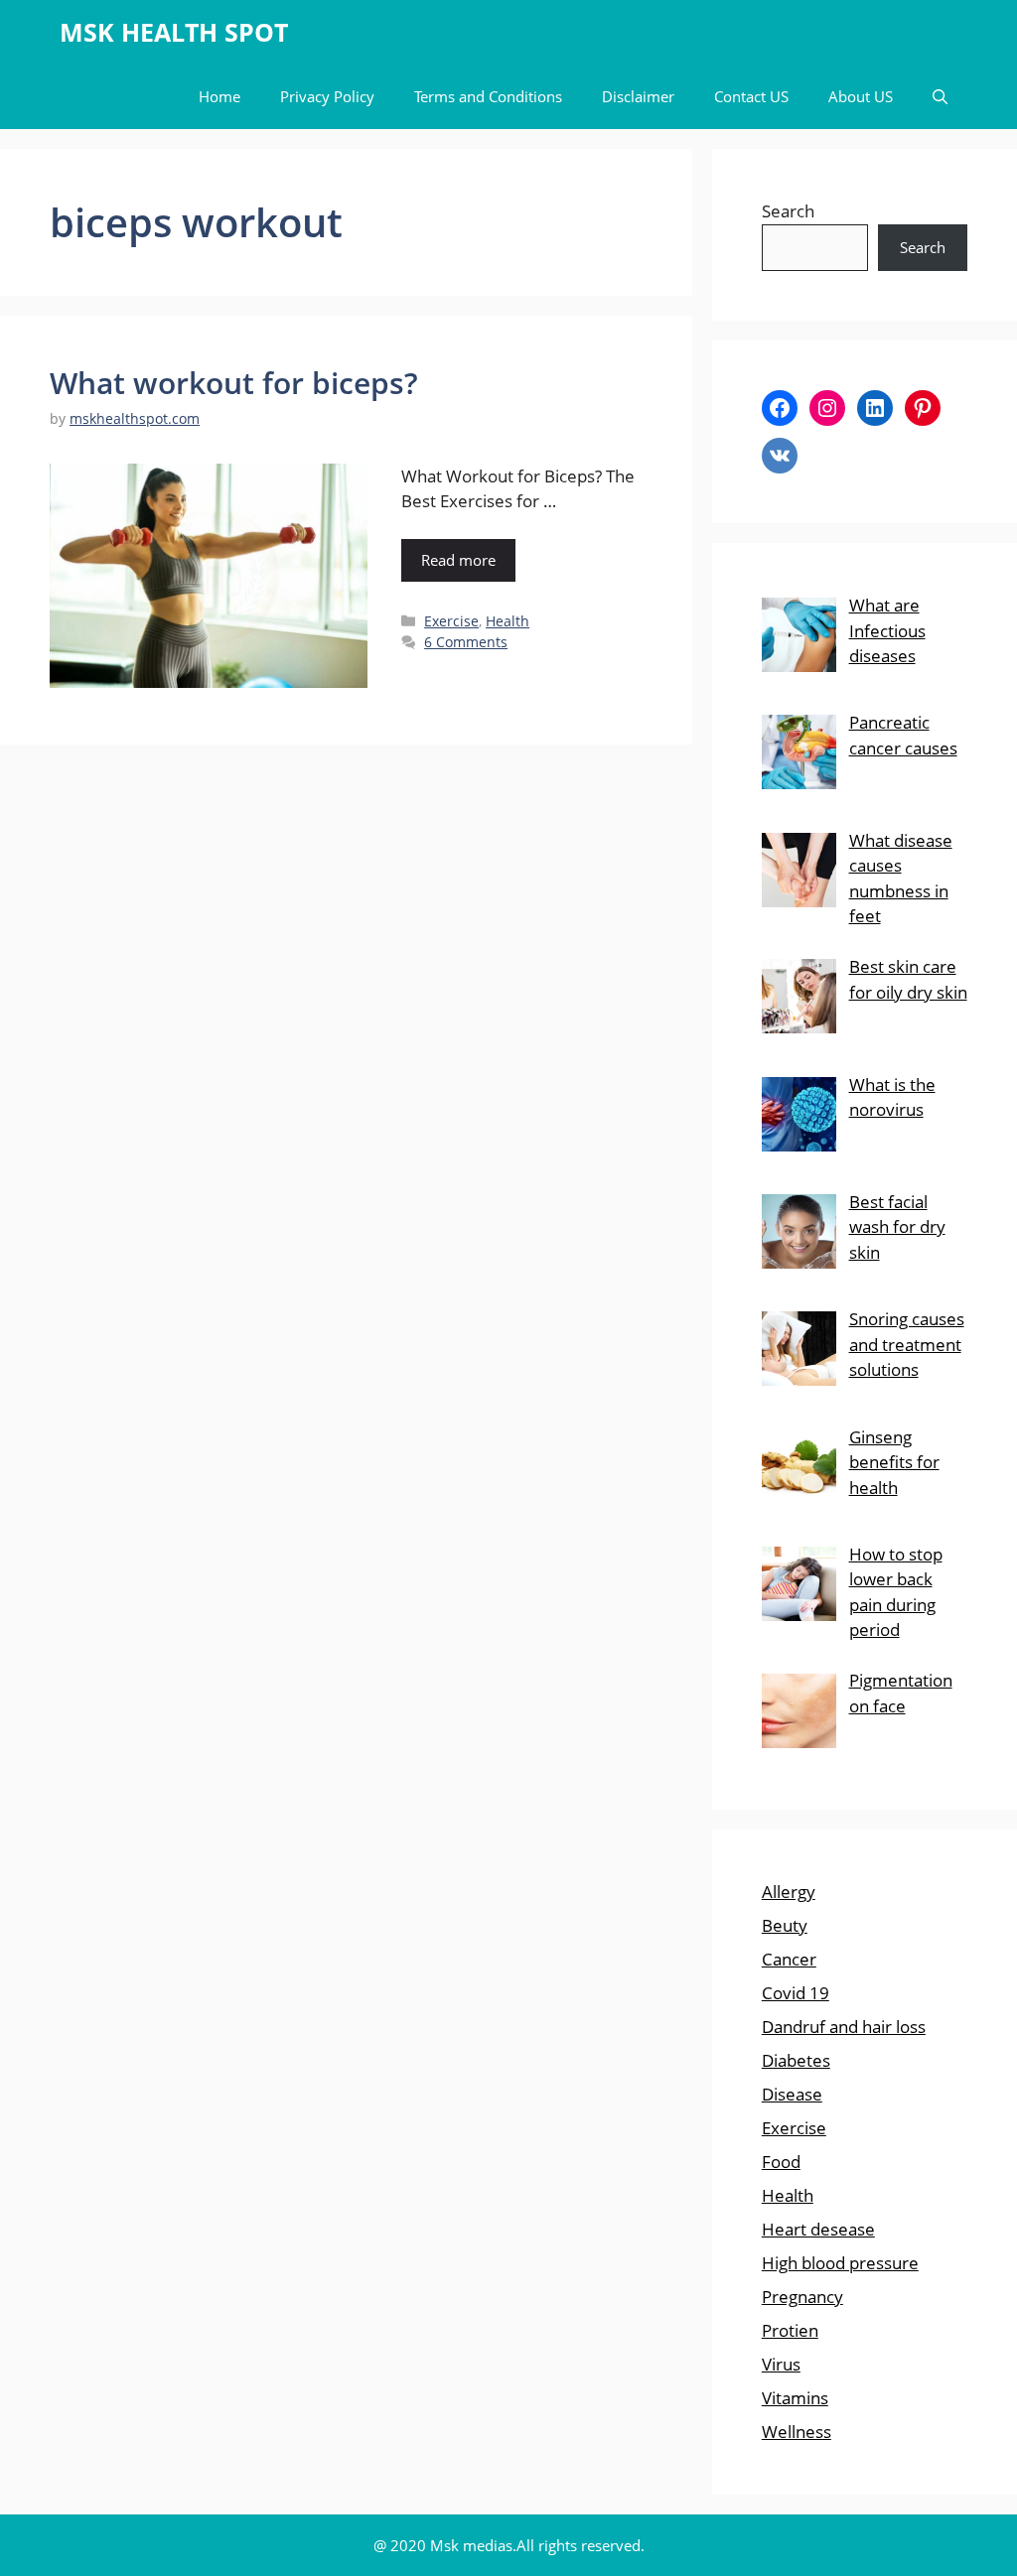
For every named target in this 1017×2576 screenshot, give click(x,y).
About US (861, 96)
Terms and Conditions (488, 96)
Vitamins (795, 2398)
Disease (792, 2094)
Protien (790, 2330)
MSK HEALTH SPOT (174, 32)
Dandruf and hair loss (844, 2027)
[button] (940, 97)
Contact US (751, 96)
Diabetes (796, 2060)
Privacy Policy (327, 96)
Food (781, 2162)
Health (508, 621)
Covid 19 (796, 1993)
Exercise (451, 621)
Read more (458, 560)
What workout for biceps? (234, 383)
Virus (781, 2364)
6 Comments (466, 642)
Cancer (789, 1959)
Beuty (785, 1925)
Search (788, 211)
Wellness (797, 2432)
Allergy (789, 1892)
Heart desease (818, 2229)
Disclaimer (638, 96)
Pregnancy (802, 2297)
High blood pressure (840, 2263)
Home (219, 96)
